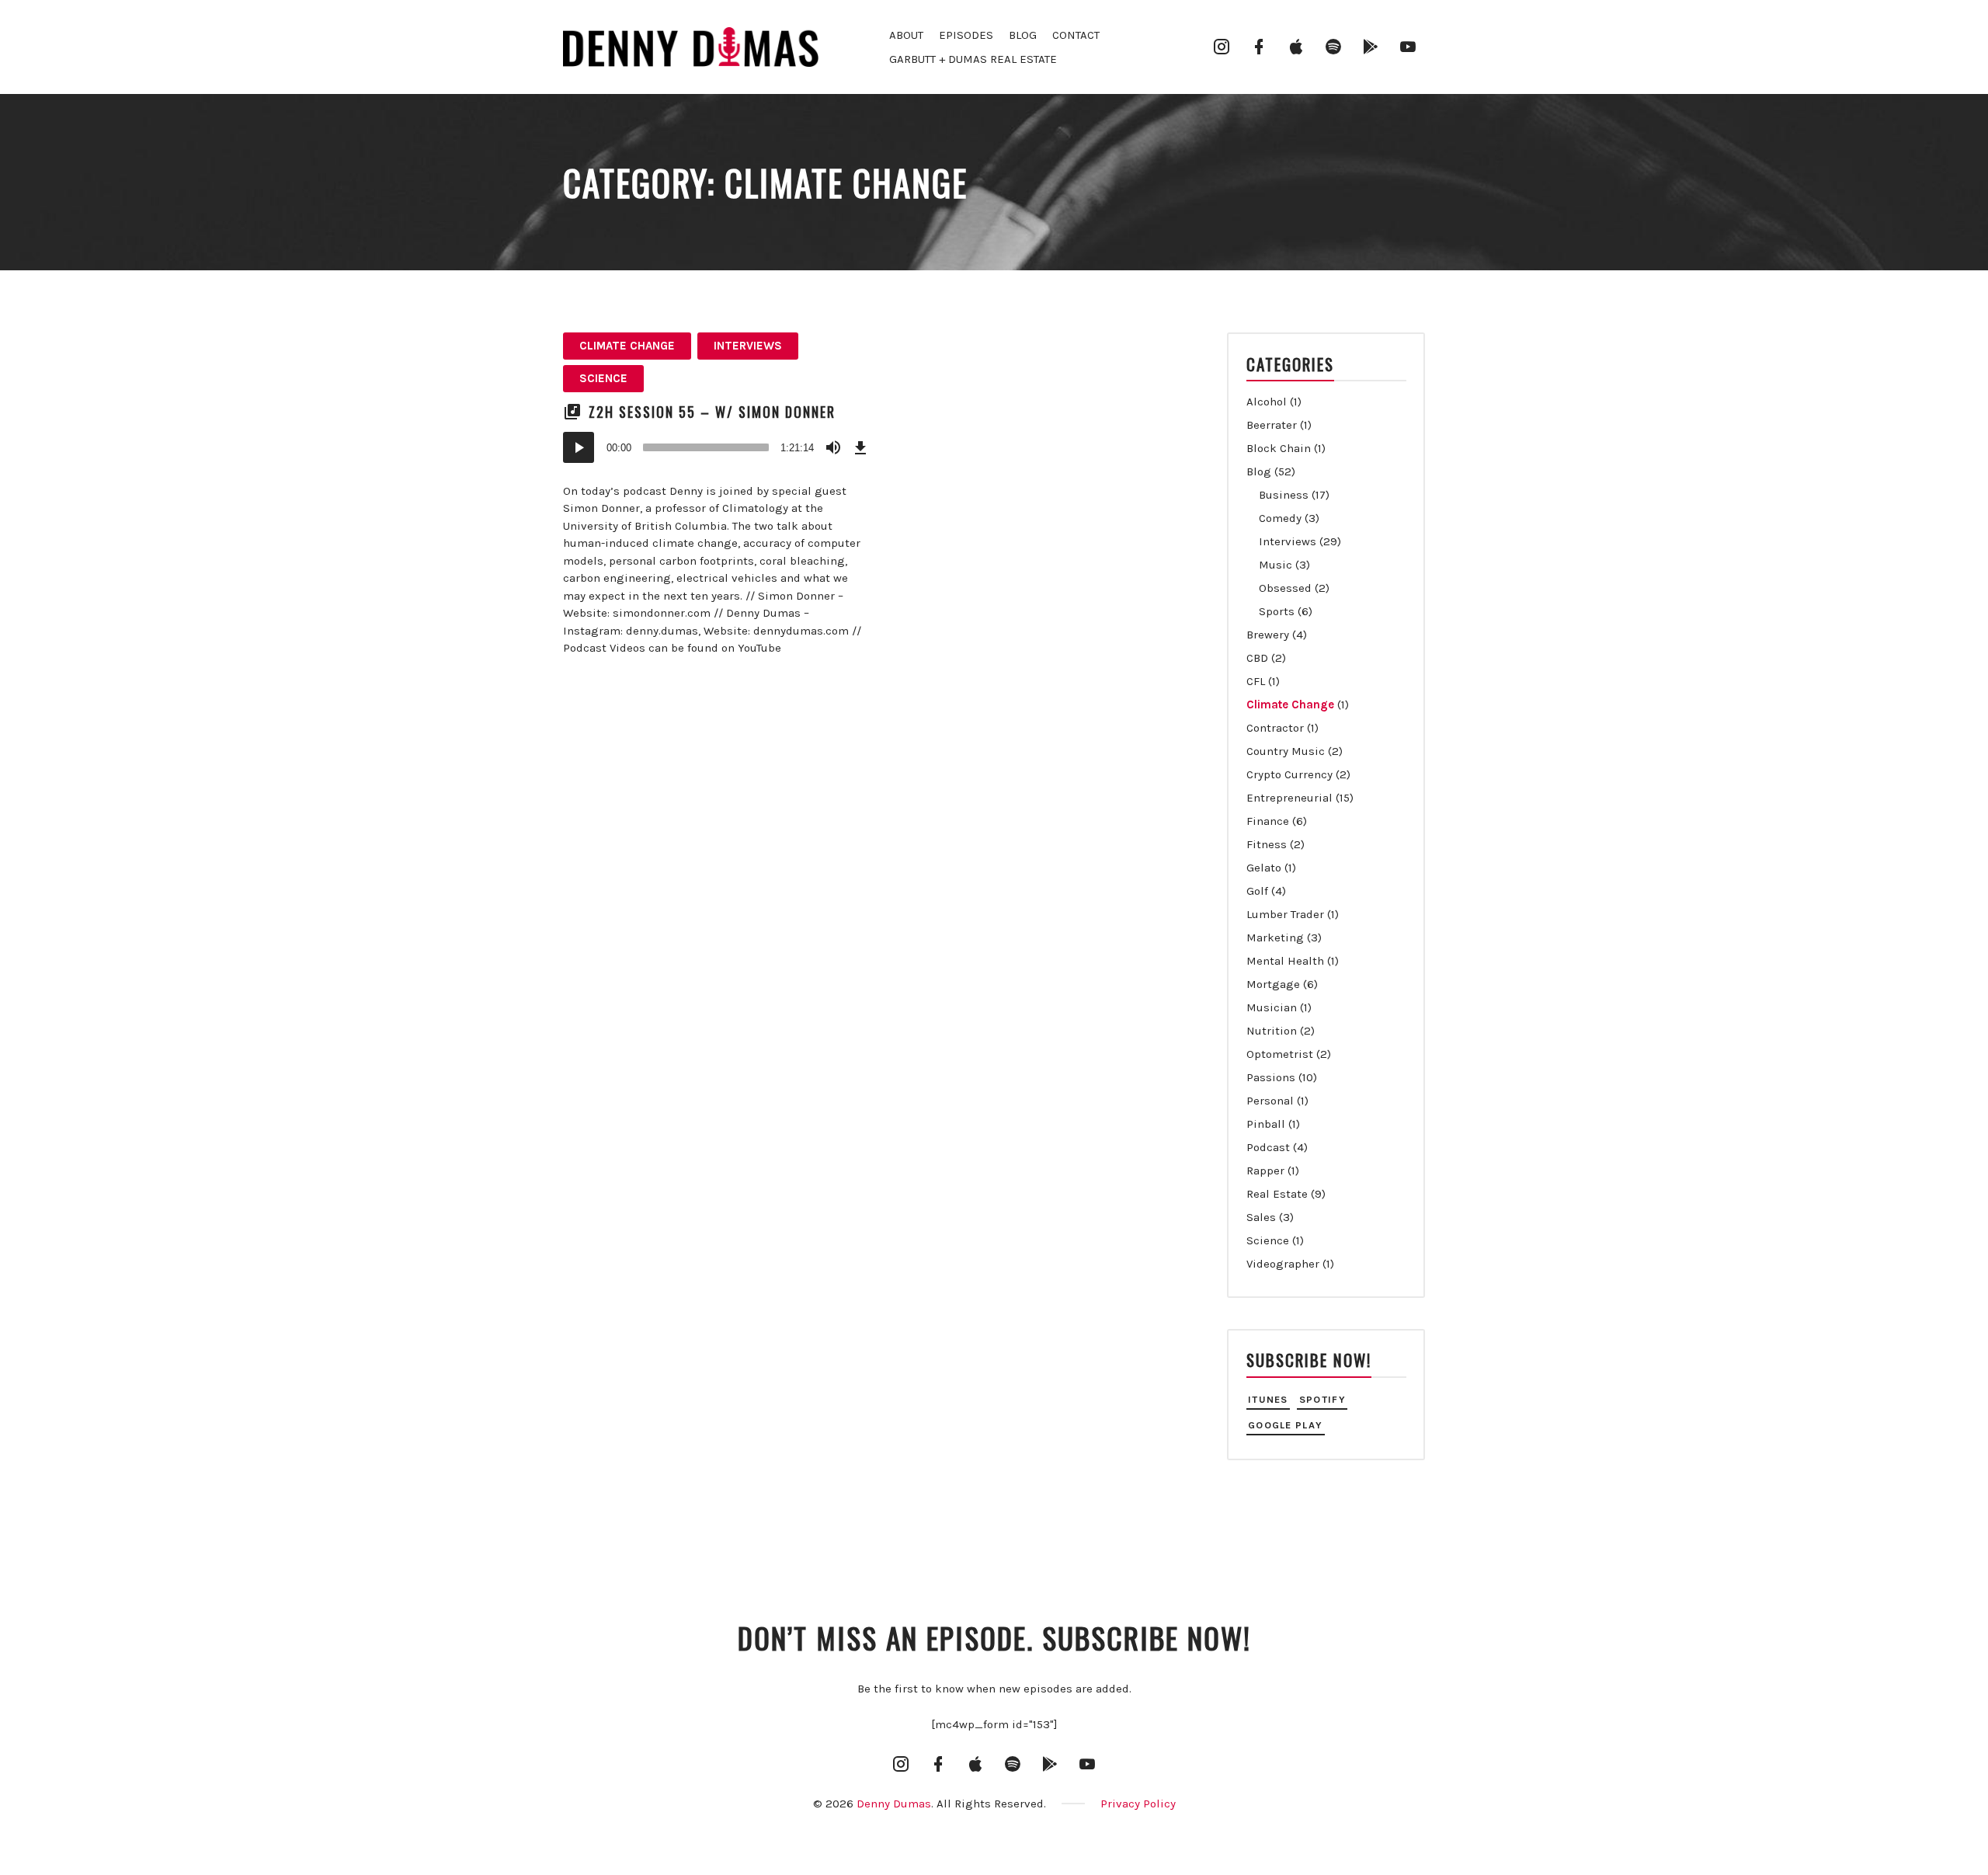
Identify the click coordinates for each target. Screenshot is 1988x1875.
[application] (718, 447)
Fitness (1267, 844)
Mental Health (1285, 961)
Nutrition (1272, 1031)
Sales (1261, 1217)
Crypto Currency (1289, 774)
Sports (1277, 611)
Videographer (1283, 1264)
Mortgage (1273, 984)
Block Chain (1279, 448)
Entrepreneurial (1289, 798)
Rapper (1265, 1171)
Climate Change (627, 346)
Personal (1270, 1101)
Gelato (1264, 868)
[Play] (579, 447)
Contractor (1275, 728)
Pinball (1266, 1124)
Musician (1272, 1007)
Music (1276, 565)
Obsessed (1285, 588)
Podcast (1268, 1147)
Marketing (1275, 937)
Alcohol (1267, 402)
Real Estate (1277, 1194)
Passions (1271, 1077)
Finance (1268, 821)
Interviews (748, 346)
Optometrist (1280, 1054)
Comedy (1280, 518)
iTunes (1268, 1399)
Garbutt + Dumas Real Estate (973, 59)
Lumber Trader (1285, 914)
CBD (1257, 658)
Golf (1257, 891)
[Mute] (833, 447)
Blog (1023, 35)
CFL (1256, 681)
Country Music (1286, 751)
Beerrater (1272, 425)
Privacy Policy (1138, 1804)
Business (1284, 495)
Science (603, 378)
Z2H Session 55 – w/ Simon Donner (712, 412)
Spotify (1322, 1399)
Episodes (966, 35)
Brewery (1268, 635)
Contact (1076, 35)
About (906, 35)
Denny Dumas (894, 1804)
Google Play (1285, 1425)
